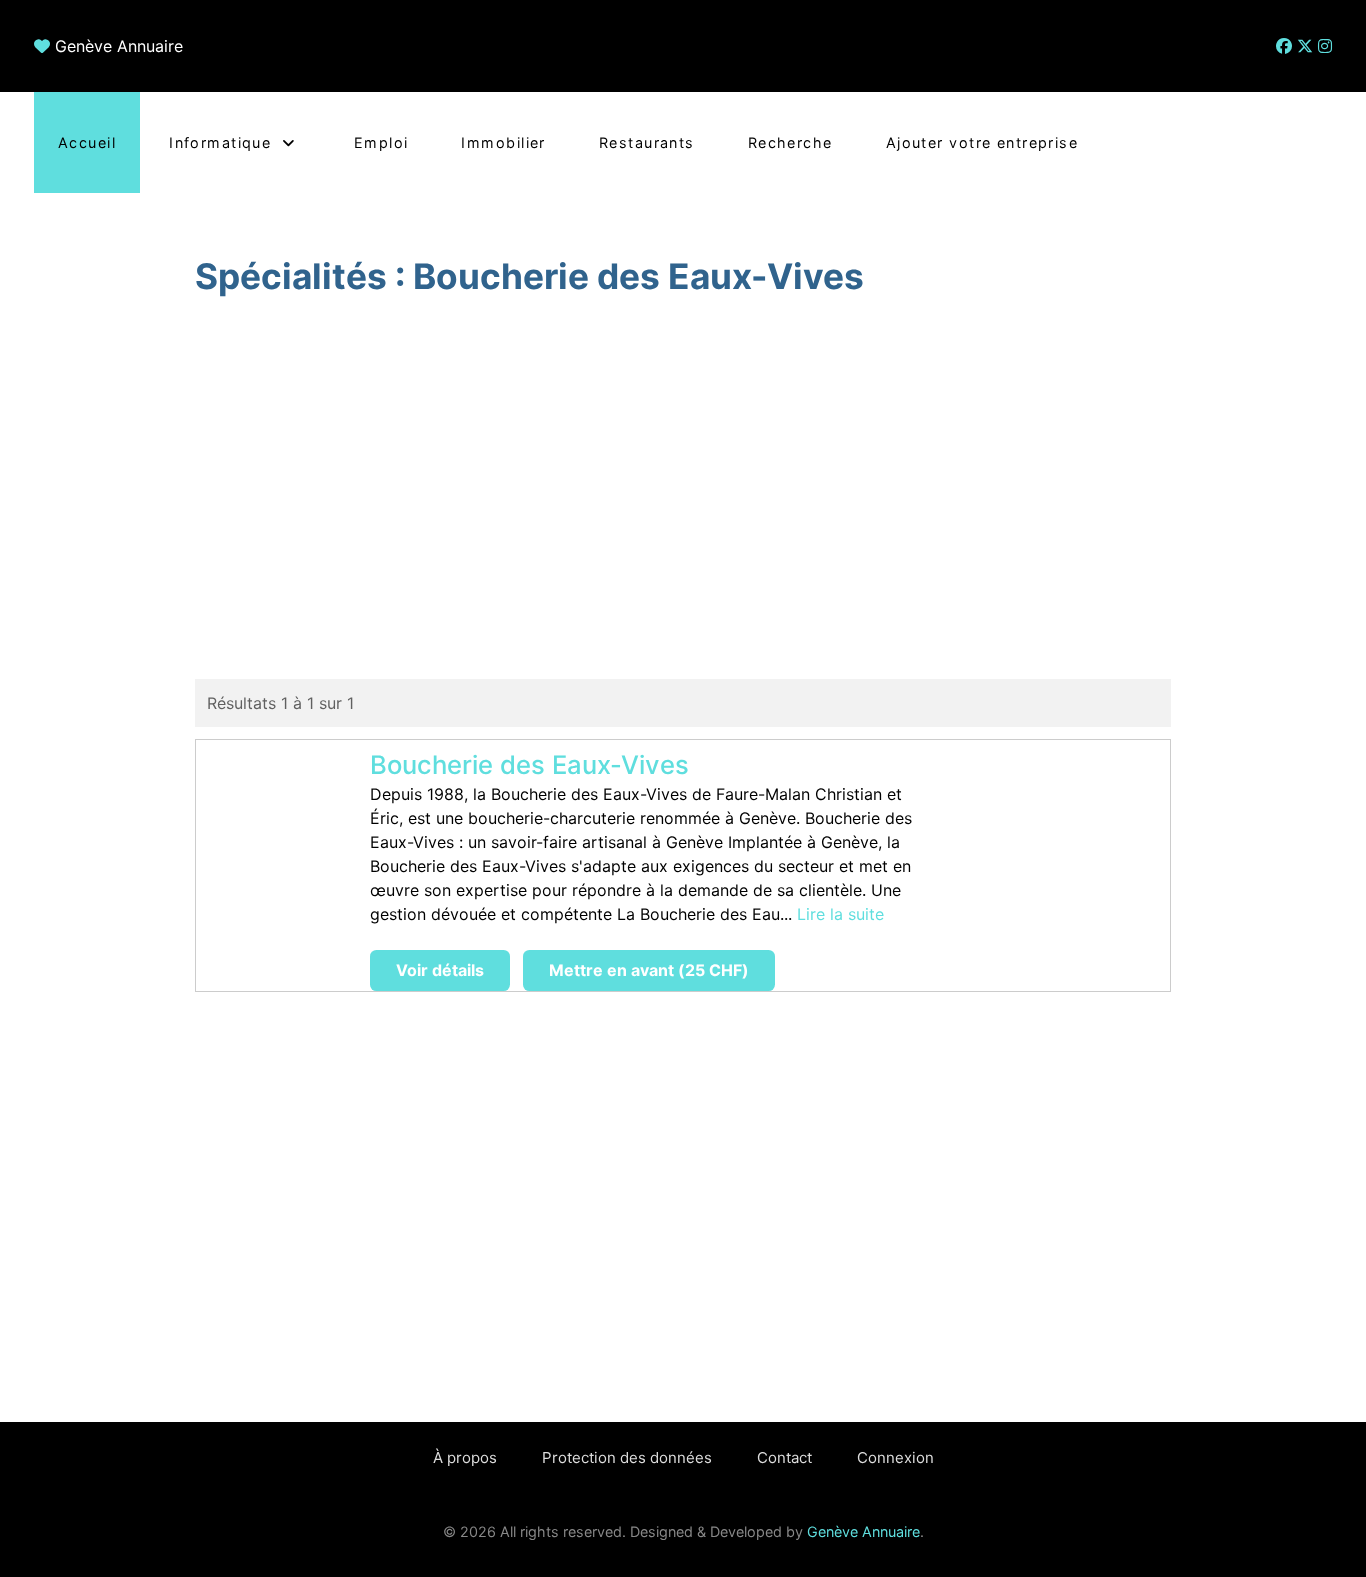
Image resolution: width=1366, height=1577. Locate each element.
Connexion (895, 1457)
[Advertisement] (683, 491)
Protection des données (627, 1457)
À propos (465, 1457)
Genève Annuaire (119, 46)
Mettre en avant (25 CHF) (649, 970)
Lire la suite (840, 914)
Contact (784, 1457)
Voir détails (440, 970)
